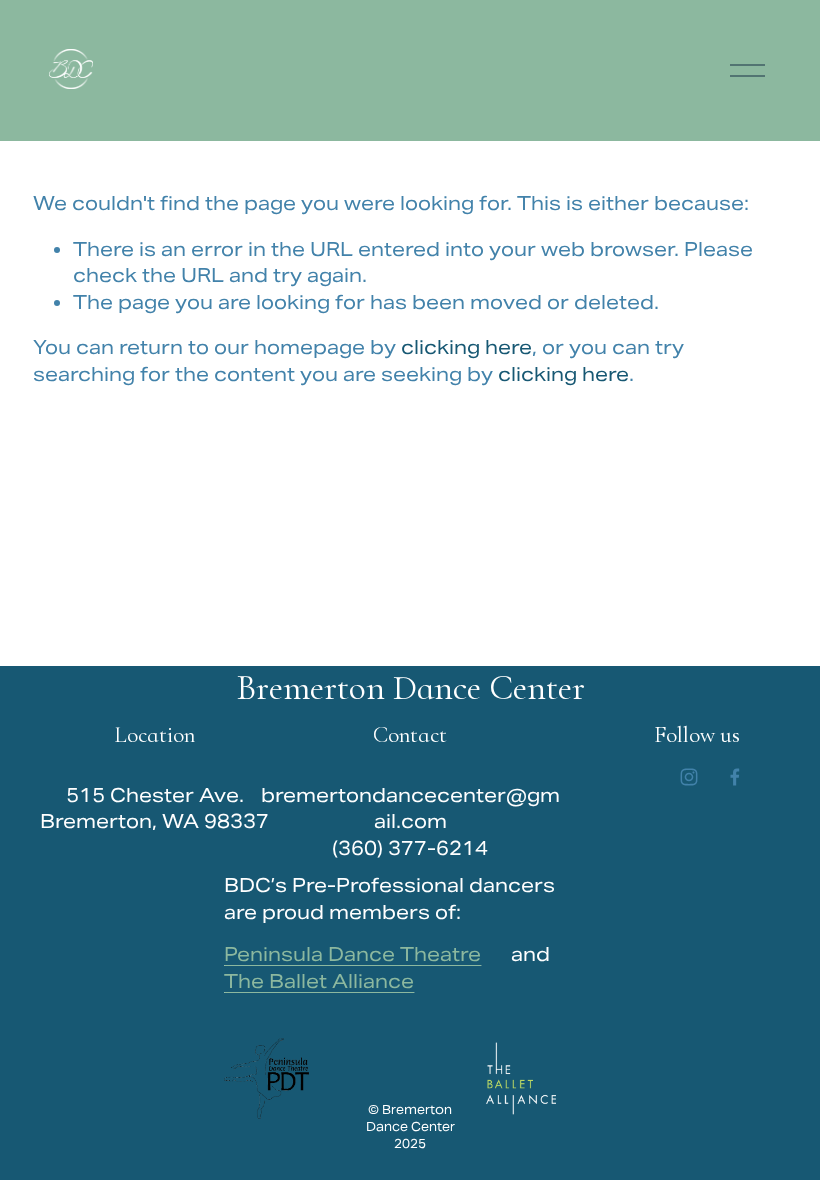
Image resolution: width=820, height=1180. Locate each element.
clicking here (466, 347)
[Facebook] (735, 777)
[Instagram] (689, 777)
